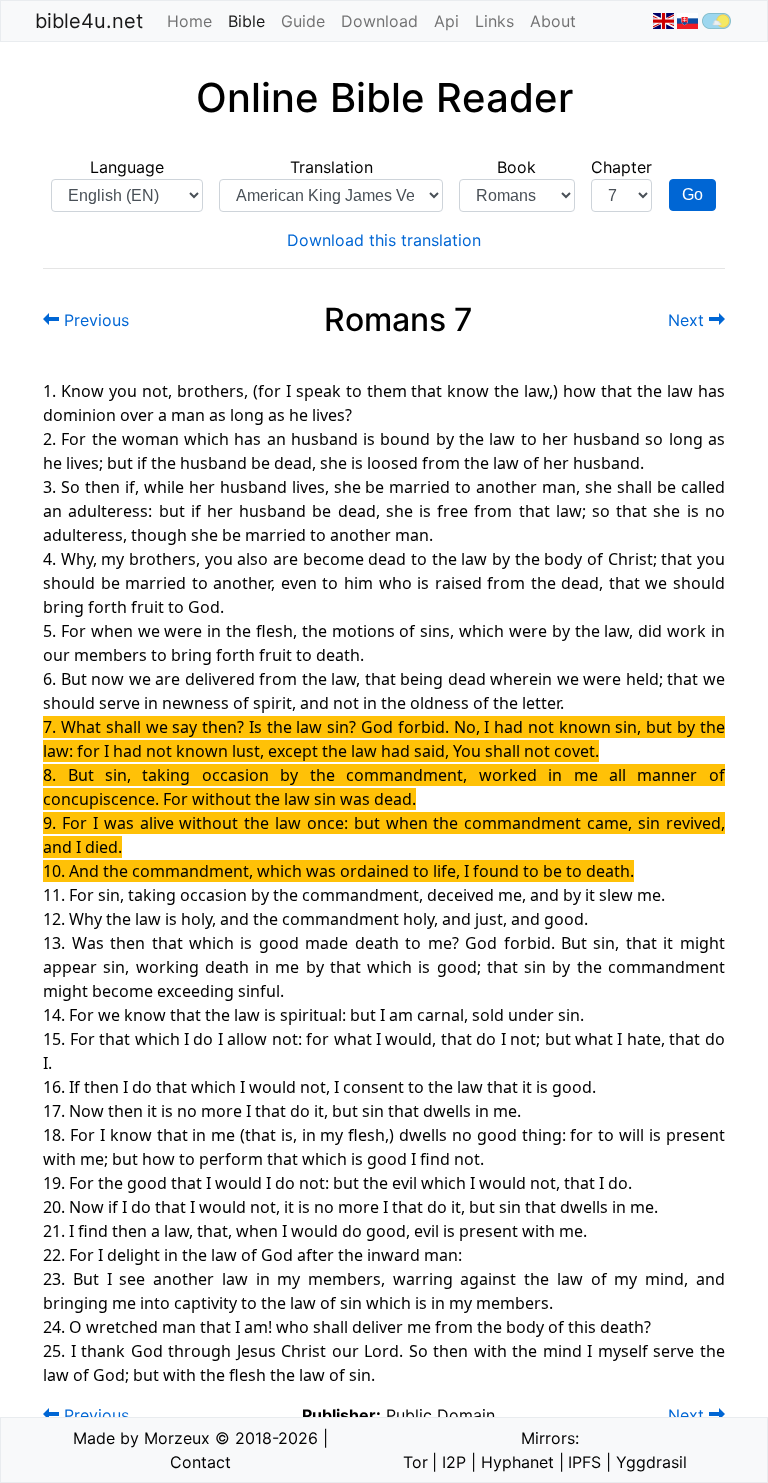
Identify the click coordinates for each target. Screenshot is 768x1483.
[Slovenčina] (687, 21)
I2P (454, 1462)
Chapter (621, 167)
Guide (303, 21)
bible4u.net (89, 21)
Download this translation (384, 240)
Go (692, 194)
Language (127, 167)
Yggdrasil (651, 1462)
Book (516, 167)
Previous (94, 320)
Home (189, 21)
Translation (331, 167)
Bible (250, 21)
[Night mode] (716, 21)
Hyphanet (517, 1462)
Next (688, 320)
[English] (662, 21)
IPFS (584, 1462)
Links (494, 21)
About (553, 21)
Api (446, 21)
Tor (415, 1462)
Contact (200, 1462)
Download (379, 21)
